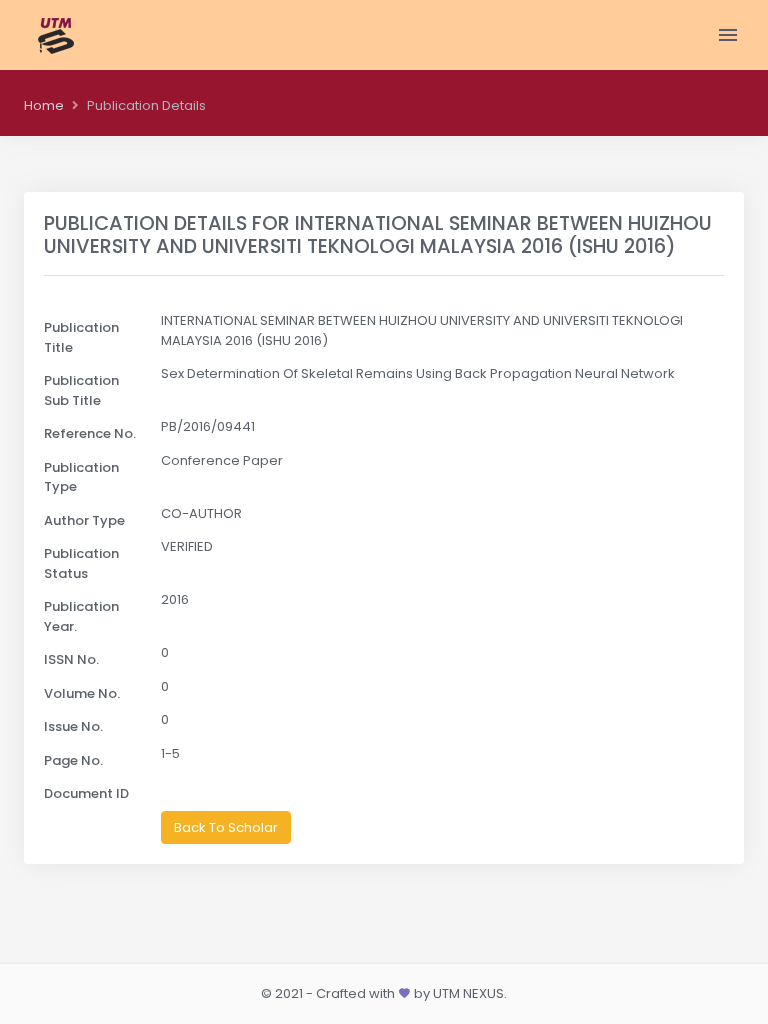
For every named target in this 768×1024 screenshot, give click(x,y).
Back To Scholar (226, 827)
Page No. (73, 760)
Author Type (84, 520)
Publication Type (81, 477)
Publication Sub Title (81, 390)
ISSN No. (71, 659)
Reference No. (90, 433)
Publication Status (81, 563)
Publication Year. (81, 616)
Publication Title (81, 337)
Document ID (86, 793)
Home (44, 105)
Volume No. (82, 693)
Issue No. (73, 726)
